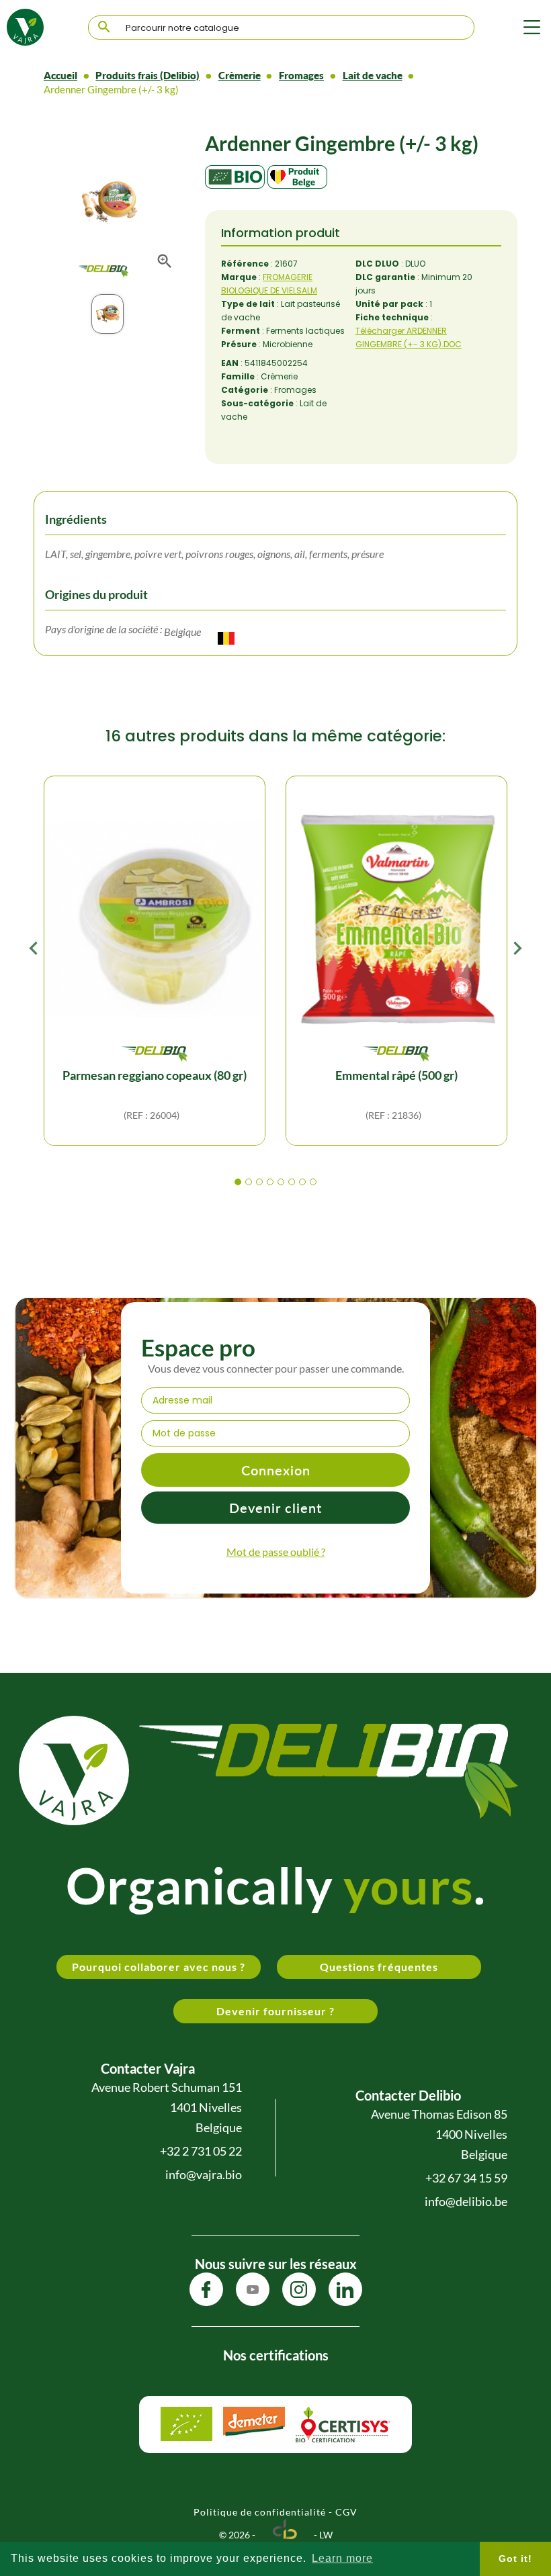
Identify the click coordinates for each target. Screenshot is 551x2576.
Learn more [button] (342, 2558)
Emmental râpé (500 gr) (396, 1075)
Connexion (276, 1470)
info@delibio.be (466, 2201)
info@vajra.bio (204, 2174)
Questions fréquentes (379, 1967)
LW (326, 2535)
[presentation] (34, 952)
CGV (346, 2512)
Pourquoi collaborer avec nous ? (159, 1967)
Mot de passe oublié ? (276, 1552)
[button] (238, 1183)
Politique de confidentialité (260, 2512)
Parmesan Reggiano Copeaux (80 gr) (155, 1075)
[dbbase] (285, 2535)
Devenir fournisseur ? (275, 2011)
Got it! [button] (515, 2559)
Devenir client (275, 1508)
